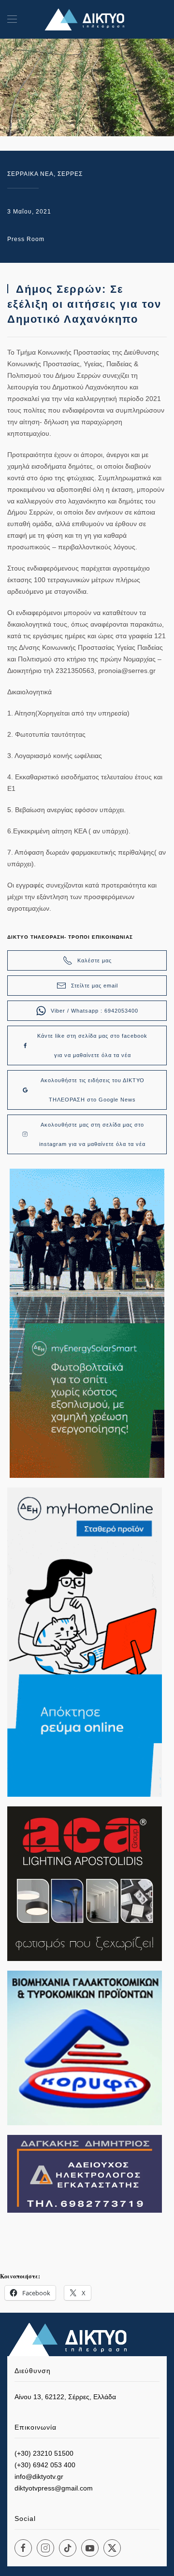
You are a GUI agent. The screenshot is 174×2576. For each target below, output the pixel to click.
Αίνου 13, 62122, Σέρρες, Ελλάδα (65, 2397)
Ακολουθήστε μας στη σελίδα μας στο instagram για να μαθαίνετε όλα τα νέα (92, 1134)
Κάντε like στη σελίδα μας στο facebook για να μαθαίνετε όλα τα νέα (92, 1045)
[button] (12, 19)
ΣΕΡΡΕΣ (70, 174)
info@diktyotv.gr (39, 2476)
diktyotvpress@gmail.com (54, 2488)
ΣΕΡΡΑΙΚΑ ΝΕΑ (30, 174)
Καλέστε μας (94, 960)
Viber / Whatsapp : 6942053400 (94, 1011)
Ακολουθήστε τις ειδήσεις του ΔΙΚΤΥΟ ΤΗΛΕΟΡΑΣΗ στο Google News (93, 1090)
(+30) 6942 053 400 (45, 2465)
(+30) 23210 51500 (44, 2453)
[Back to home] (87, 19)
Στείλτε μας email (94, 986)
